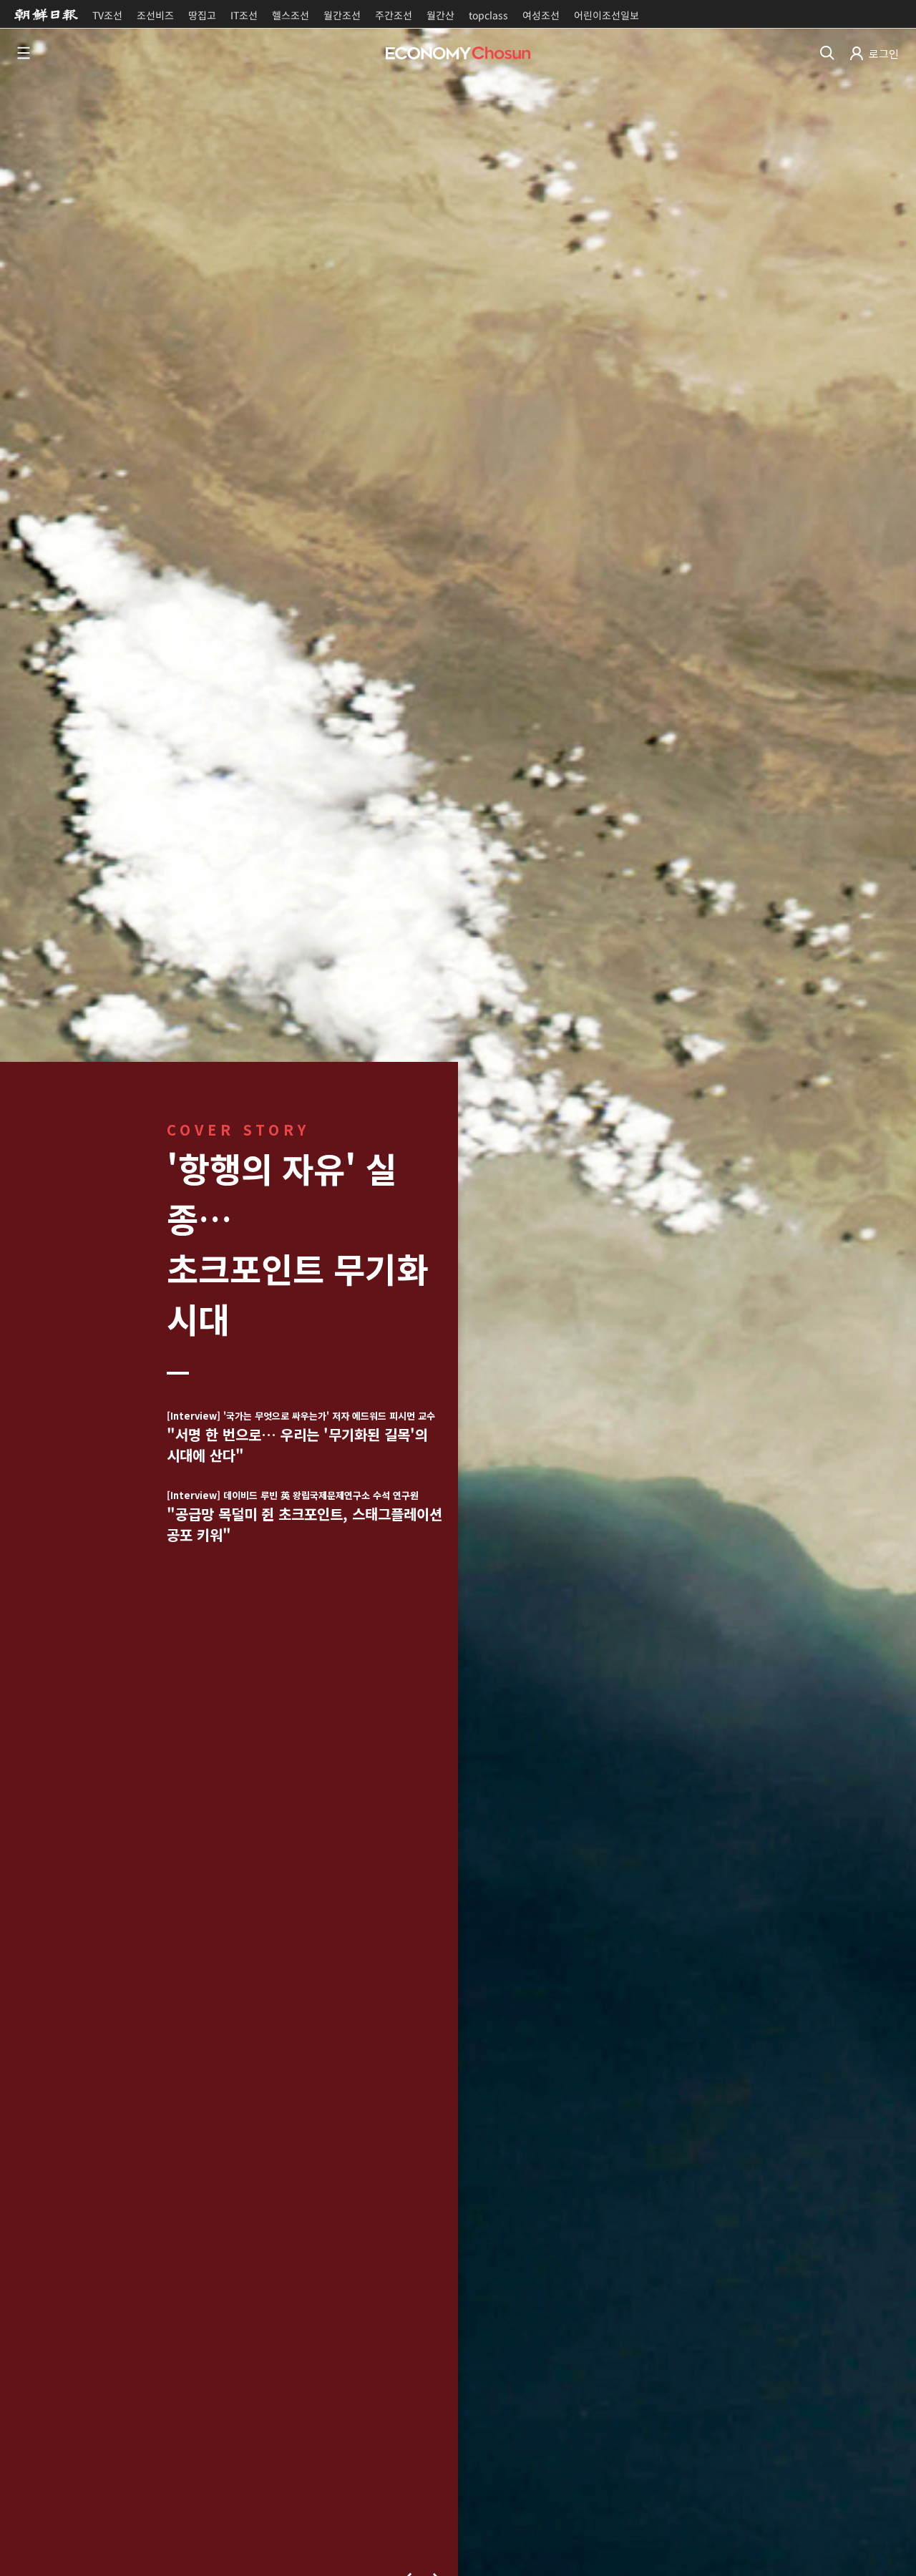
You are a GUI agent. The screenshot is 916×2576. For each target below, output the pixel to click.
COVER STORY (238, 1130)
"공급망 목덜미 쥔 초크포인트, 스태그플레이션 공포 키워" (304, 1517)
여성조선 (541, 16)
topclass (488, 16)
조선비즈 (155, 16)
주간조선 (394, 16)
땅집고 (202, 16)
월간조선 (342, 16)
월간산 (440, 16)
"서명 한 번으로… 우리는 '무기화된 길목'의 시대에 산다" (301, 1437)
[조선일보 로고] (46, 14)
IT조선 (244, 16)
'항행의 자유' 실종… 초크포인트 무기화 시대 (297, 1243)
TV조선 (107, 16)
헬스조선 (291, 16)
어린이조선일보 (606, 16)
